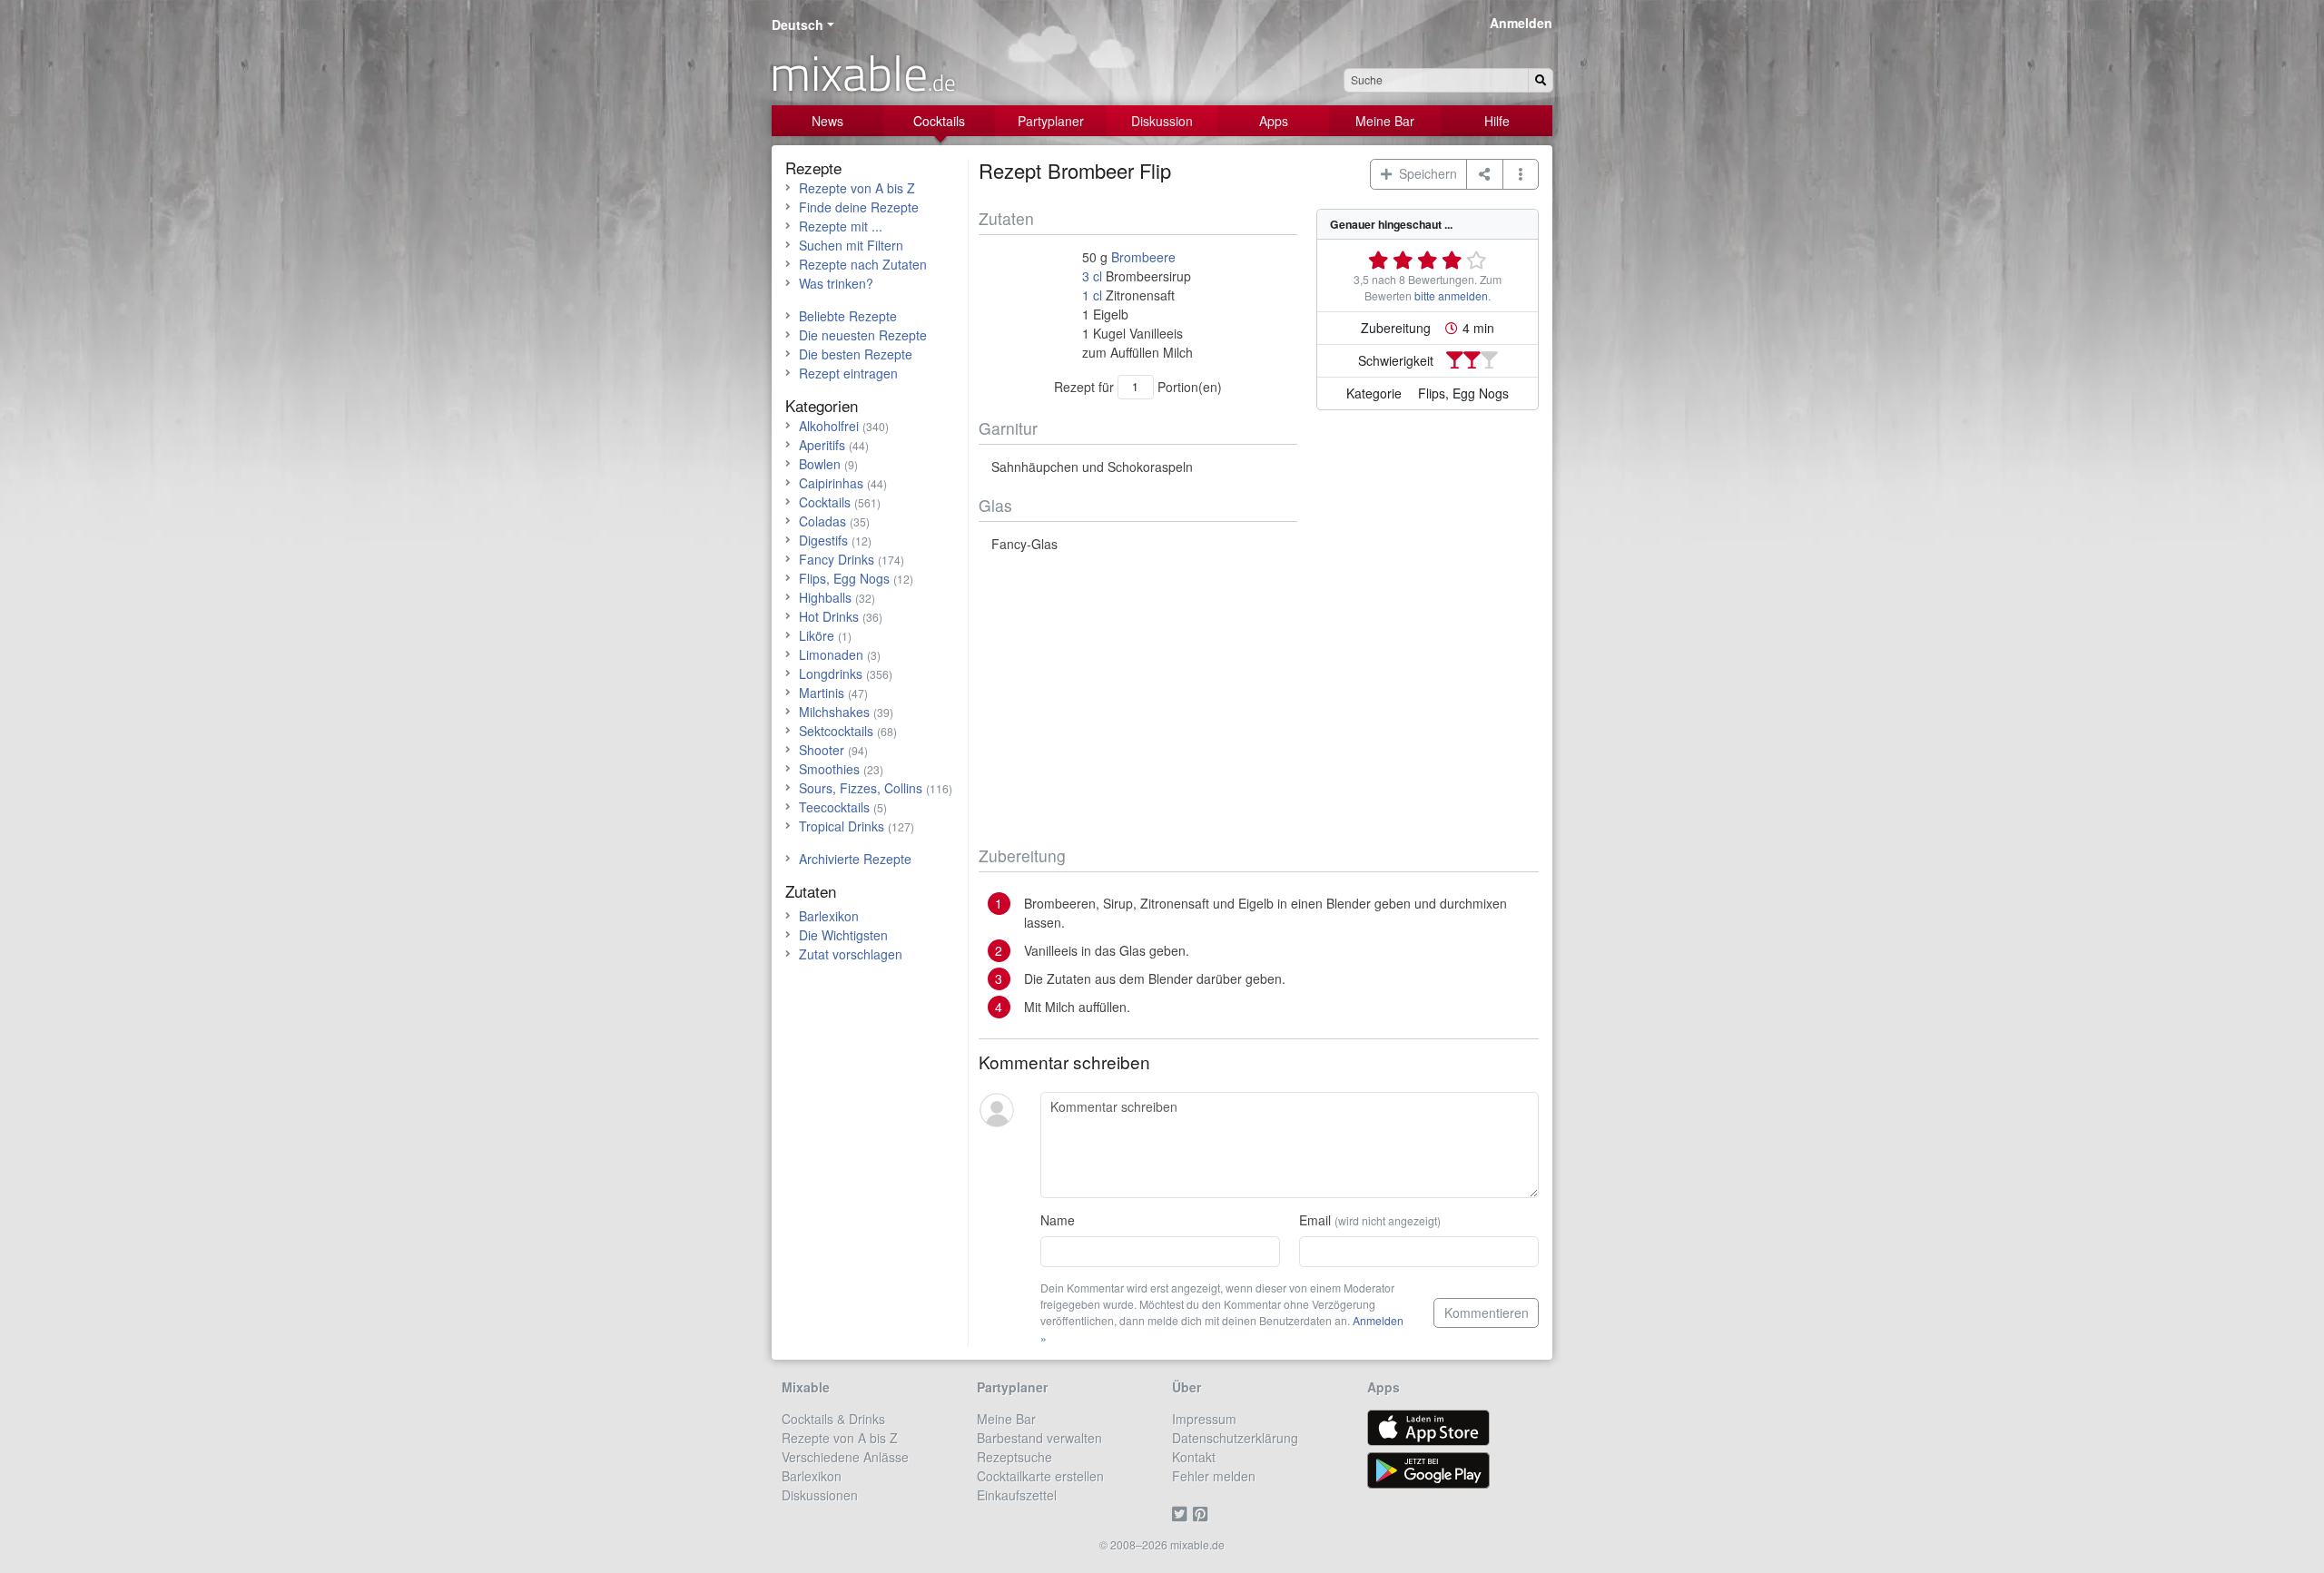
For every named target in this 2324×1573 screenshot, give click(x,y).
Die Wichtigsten (843, 935)
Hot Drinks (829, 616)
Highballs (825, 597)
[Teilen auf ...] (1485, 174)
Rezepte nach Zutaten (863, 264)
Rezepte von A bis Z (857, 188)
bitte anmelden (1451, 295)
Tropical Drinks (842, 826)
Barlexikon (829, 916)
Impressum (1204, 1419)
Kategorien (822, 405)
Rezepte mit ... (841, 226)
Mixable (806, 1387)
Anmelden (1521, 23)
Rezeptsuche (1014, 1457)
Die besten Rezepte (856, 354)
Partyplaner (1051, 121)
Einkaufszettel (1017, 1495)
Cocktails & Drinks (833, 1419)
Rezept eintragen (848, 373)
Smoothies (829, 769)
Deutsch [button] (798, 25)
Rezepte (813, 167)
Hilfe (1497, 121)
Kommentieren (1487, 1312)
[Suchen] (1541, 80)
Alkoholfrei (829, 426)
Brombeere (1143, 257)
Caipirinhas (831, 483)
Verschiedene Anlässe (845, 1457)
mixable (863, 73)
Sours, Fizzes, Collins (861, 788)
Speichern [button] (1424, 173)
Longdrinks (831, 673)
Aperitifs (822, 445)
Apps (1274, 121)
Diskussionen (820, 1495)
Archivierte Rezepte (855, 859)
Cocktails (939, 121)
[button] (1521, 174)
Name (1058, 1220)
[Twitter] (1182, 1514)
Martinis (822, 693)
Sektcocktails (836, 731)
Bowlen (820, 464)
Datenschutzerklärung (1235, 1438)
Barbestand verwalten (1039, 1438)
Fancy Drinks (837, 559)
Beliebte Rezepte (848, 316)
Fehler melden (1214, 1476)
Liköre (817, 635)
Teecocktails (834, 807)
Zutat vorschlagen (851, 954)
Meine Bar (1385, 121)
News (827, 121)
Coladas (822, 521)
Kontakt (1194, 1457)
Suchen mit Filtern (851, 245)
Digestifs (823, 540)
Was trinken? (836, 283)
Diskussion (1162, 121)
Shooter (822, 750)
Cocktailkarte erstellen (1040, 1476)
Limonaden (831, 654)
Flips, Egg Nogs (844, 578)
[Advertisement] (1259, 700)
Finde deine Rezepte (859, 207)
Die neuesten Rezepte (863, 335)
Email (1370, 1220)
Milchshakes (834, 712)
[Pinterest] (1203, 1514)
